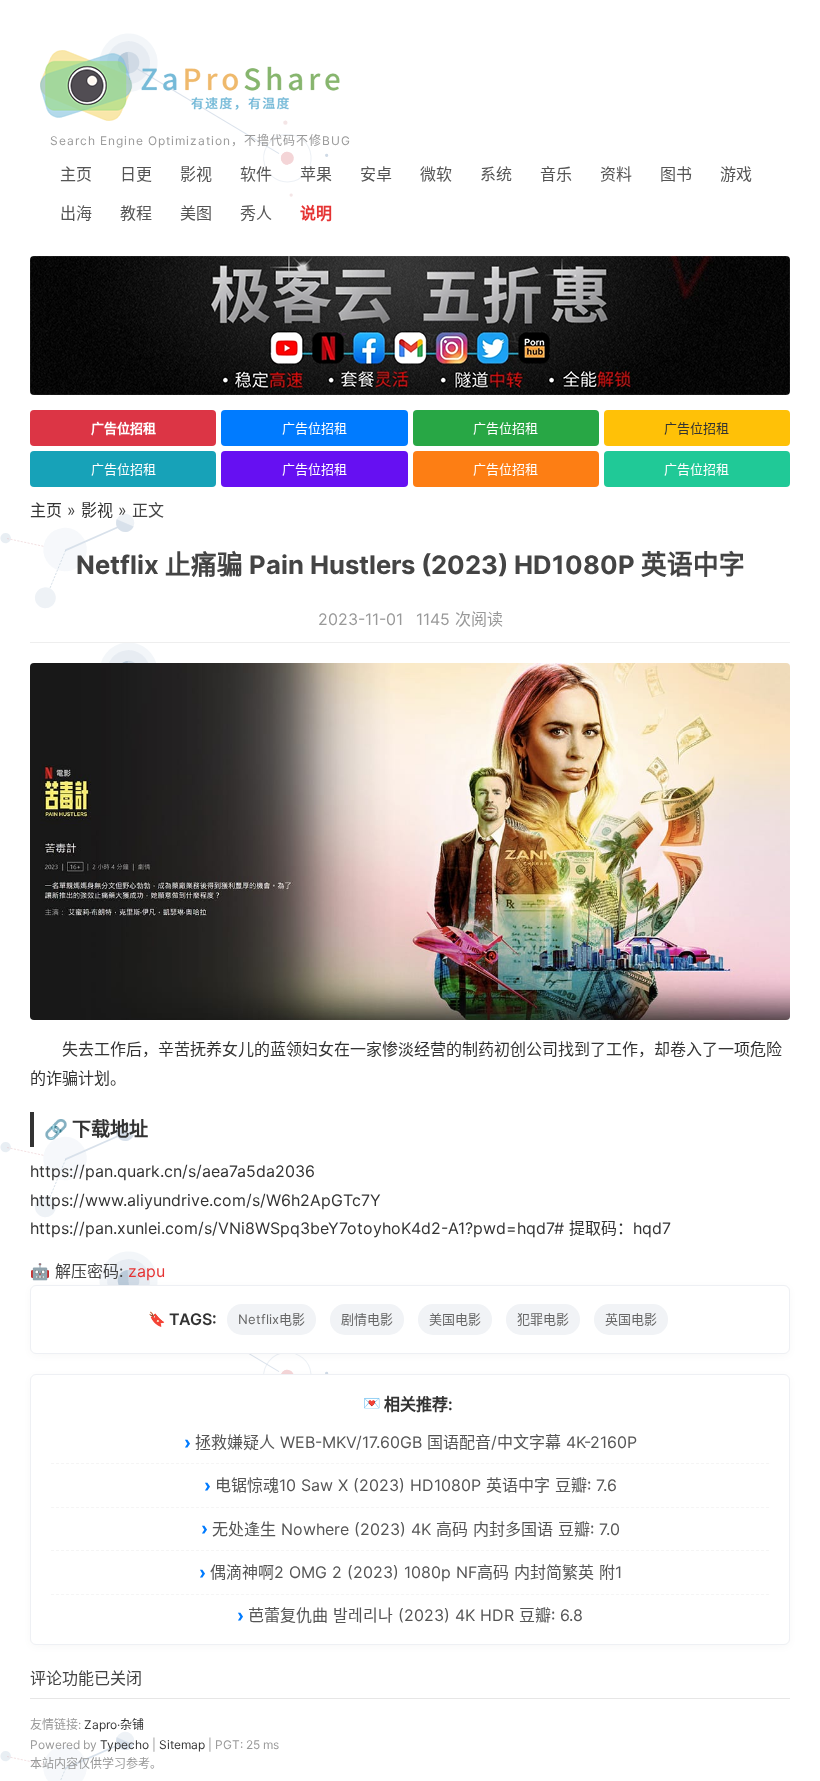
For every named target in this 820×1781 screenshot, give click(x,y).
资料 (616, 174)
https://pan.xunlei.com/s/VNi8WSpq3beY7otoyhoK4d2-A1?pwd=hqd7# (297, 1228)
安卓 (376, 174)
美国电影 (455, 1319)
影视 (196, 174)
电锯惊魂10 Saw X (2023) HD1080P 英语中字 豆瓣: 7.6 (416, 1485)
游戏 (736, 174)
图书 (676, 174)
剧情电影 (367, 1319)
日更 (136, 174)
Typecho (124, 1744)
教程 (136, 213)
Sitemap (182, 1744)
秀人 (256, 213)
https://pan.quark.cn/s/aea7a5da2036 (172, 1171)
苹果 (316, 174)
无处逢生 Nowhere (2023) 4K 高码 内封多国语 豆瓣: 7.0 (416, 1529)
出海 (76, 213)
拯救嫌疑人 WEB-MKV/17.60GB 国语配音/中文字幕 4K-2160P (416, 1442)
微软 (436, 174)
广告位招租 (123, 428)
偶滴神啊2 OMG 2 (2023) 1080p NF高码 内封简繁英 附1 (416, 1572)
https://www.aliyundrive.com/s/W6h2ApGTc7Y (205, 1200)
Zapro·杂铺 (114, 1724)
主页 (76, 174)
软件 (256, 174)
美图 (196, 213)
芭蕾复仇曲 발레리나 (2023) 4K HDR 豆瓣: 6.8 (415, 1615)
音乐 (556, 174)
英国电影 (631, 1319)
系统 (496, 174)
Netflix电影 (271, 1319)
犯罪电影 (543, 1319)
